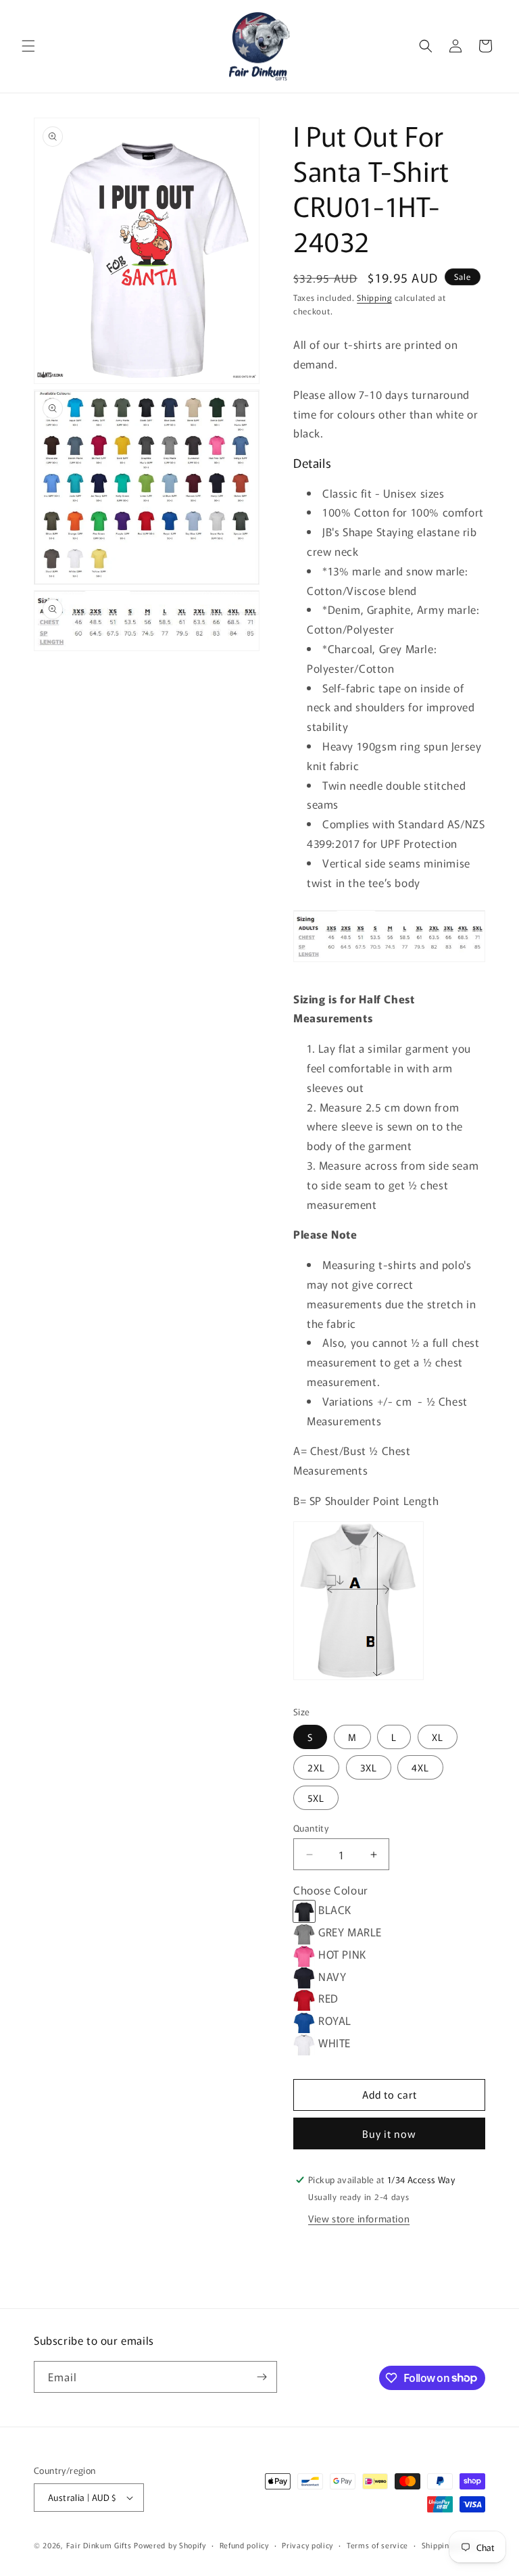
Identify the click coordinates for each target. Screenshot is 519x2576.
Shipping (374, 297)
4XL (420, 1767)
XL (438, 1737)
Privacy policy (307, 2545)
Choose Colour (331, 1890)
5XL (316, 1798)
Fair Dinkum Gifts (99, 2545)
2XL (316, 1767)
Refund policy (244, 2545)
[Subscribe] (262, 2377)
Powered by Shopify (170, 2545)
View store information (359, 2218)
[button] (28, 46)
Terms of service (377, 2545)
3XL (369, 1767)
